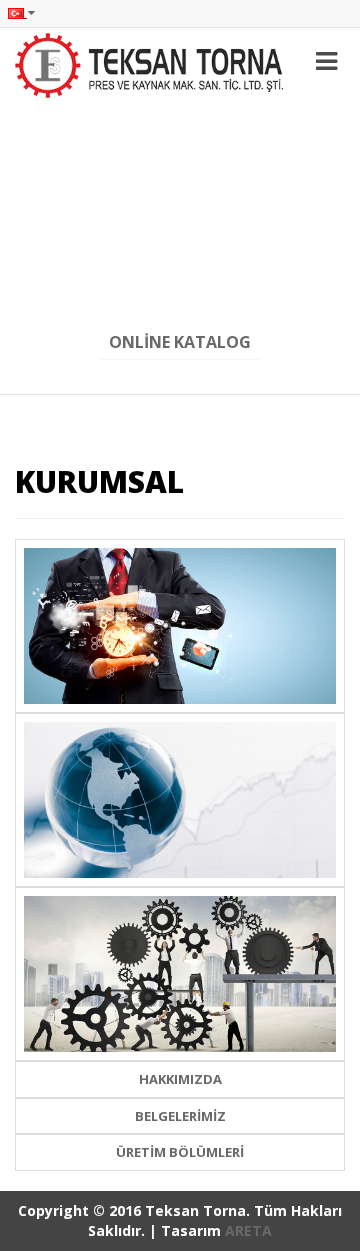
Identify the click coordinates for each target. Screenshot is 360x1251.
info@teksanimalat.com (180, 256)
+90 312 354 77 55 (180, 126)
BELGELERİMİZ (180, 1116)
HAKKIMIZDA (180, 1079)
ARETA (248, 1230)
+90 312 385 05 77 (180, 191)
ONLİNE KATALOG (180, 342)
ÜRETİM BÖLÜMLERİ (180, 1152)
